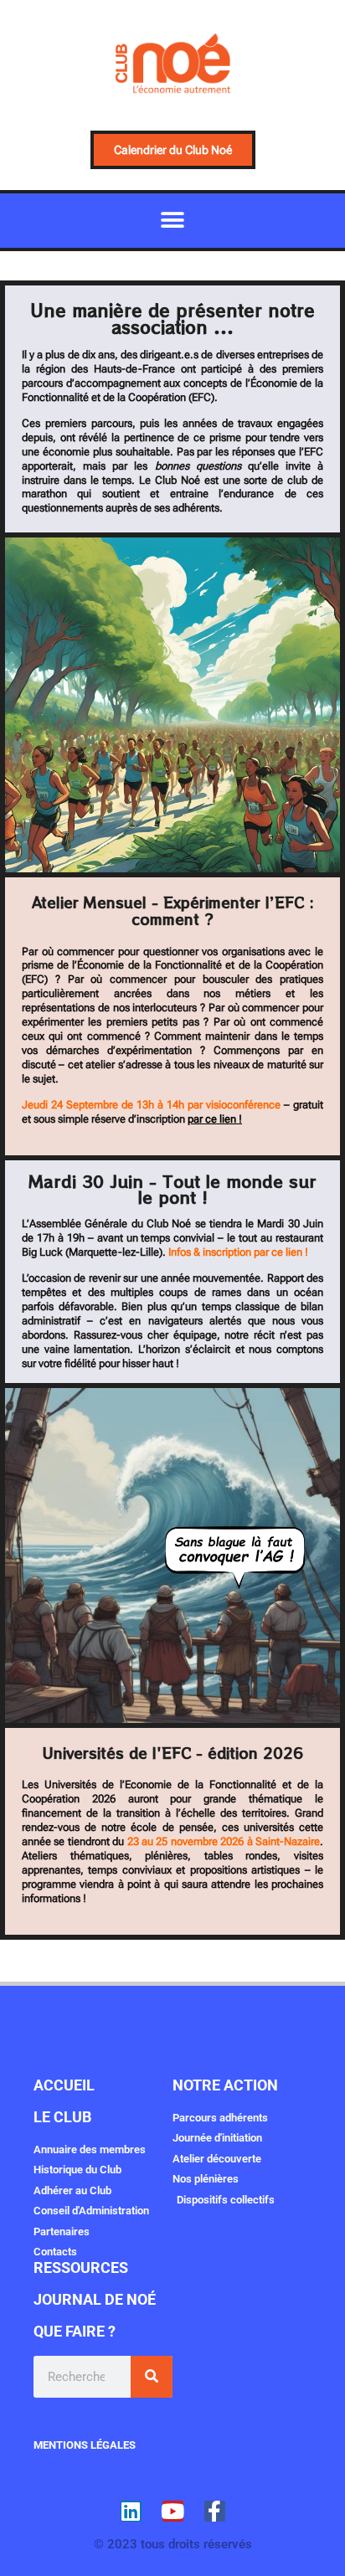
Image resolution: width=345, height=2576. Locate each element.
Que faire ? (75, 2331)
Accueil (64, 2085)
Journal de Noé (95, 2299)
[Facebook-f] (215, 2511)
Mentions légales (85, 2445)
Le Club (62, 2117)
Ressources (81, 2267)
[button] (173, 221)
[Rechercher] (152, 2377)
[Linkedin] (131, 2511)
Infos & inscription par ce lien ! (238, 1252)
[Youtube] (173, 2511)
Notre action (225, 2085)
